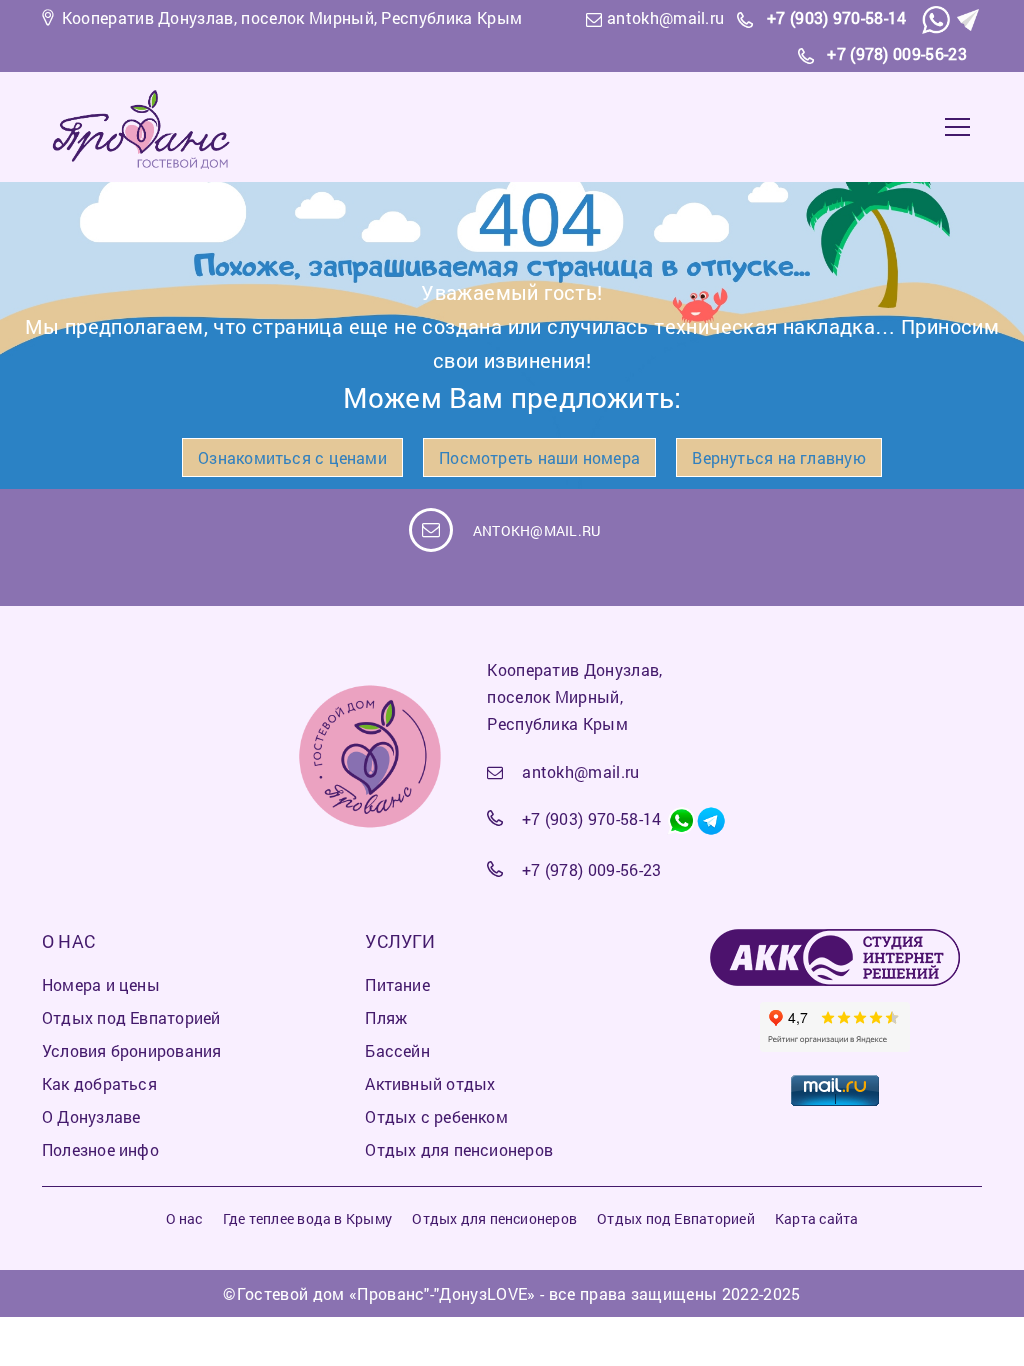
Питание (397, 984)
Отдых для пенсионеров (459, 1149)
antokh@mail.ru (665, 17)
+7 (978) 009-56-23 (897, 53)
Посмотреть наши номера (539, 457)
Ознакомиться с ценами (292, 457)
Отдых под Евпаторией (131, 1017)
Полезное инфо (100, 1149)
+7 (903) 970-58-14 (837, 17)
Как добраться (99, 1083)
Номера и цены (101, 984)
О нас (184, 1218)
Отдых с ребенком (436, 1116)
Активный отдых (430, 1083)
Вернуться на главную (778, 457)
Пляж (386, 1017)
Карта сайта (816, 1218)
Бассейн (397, 1050)
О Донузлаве (91, 1116)
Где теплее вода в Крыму (307, 1218)
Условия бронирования (131, 1050)
